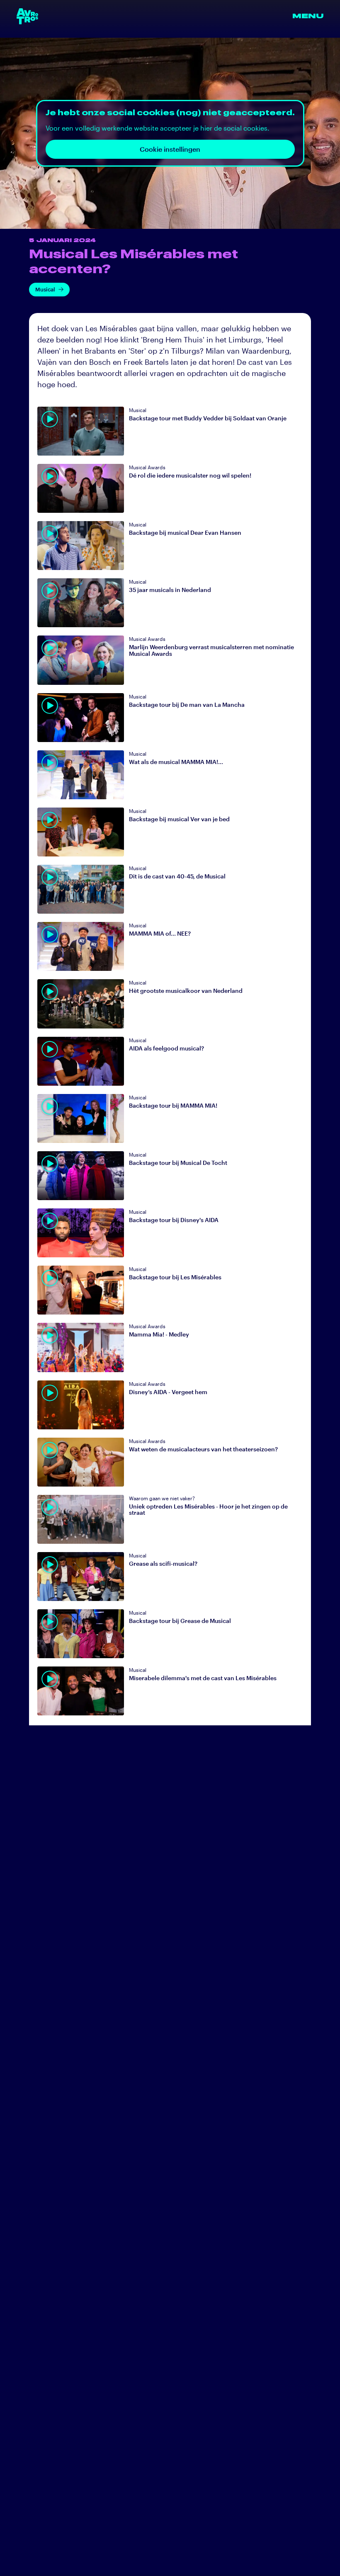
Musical (45, 289)
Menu (308, 16)
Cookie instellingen (170, 149)
